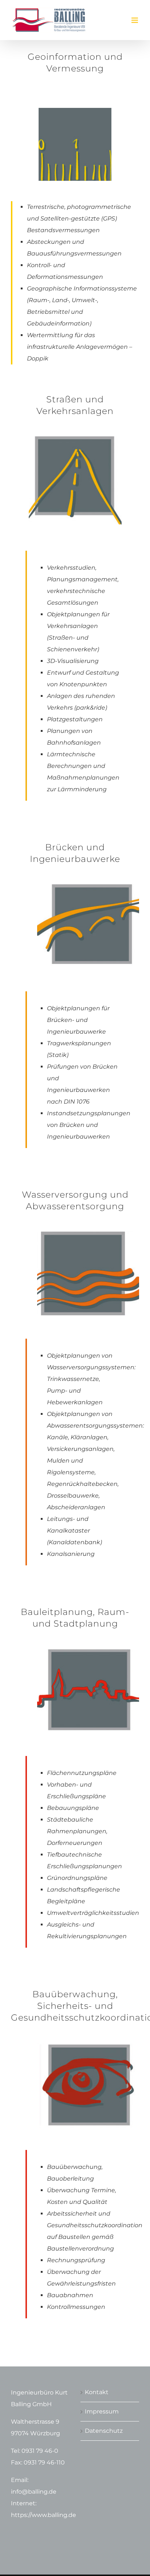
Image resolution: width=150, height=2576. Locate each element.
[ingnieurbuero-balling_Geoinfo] (75, 111)
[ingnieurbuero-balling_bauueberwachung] (88, 2031)
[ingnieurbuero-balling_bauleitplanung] (88, 1637)
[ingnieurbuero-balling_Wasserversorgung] (88, 1219)
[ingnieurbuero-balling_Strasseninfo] (75, 424)
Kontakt (97, 2392)
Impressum (102, 2411)
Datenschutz (104, 2431)
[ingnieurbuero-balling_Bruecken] (88, 872)
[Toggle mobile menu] (135, 20)
